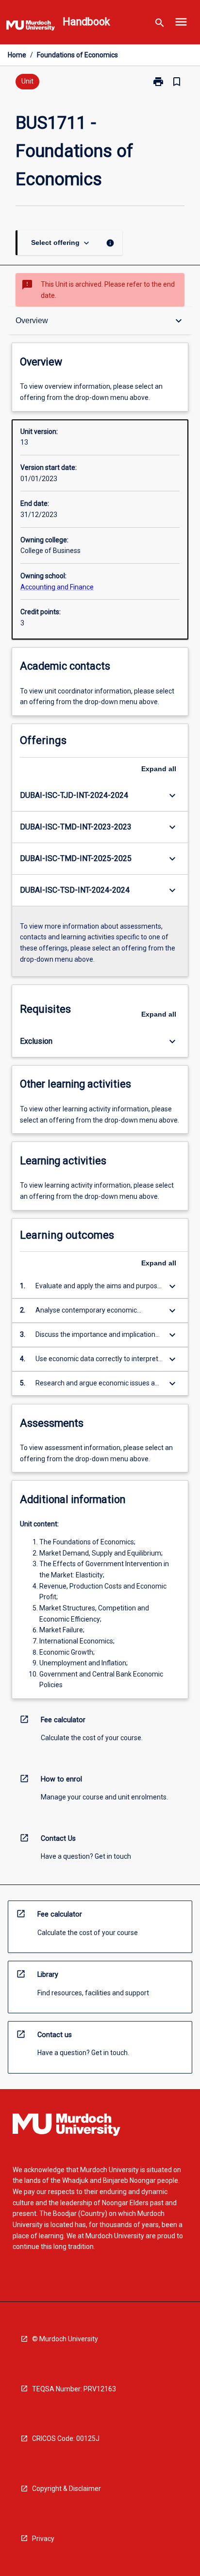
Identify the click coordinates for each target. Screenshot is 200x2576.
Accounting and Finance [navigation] (57, 587)
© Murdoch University (65, 2339)
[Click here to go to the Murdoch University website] (31, 27)
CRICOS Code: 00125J (66, 2438)
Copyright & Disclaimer (67, 2489)
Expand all (159, 769)
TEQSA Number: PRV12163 (74, 2389)
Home (17, 55)
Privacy (43, 2539)
